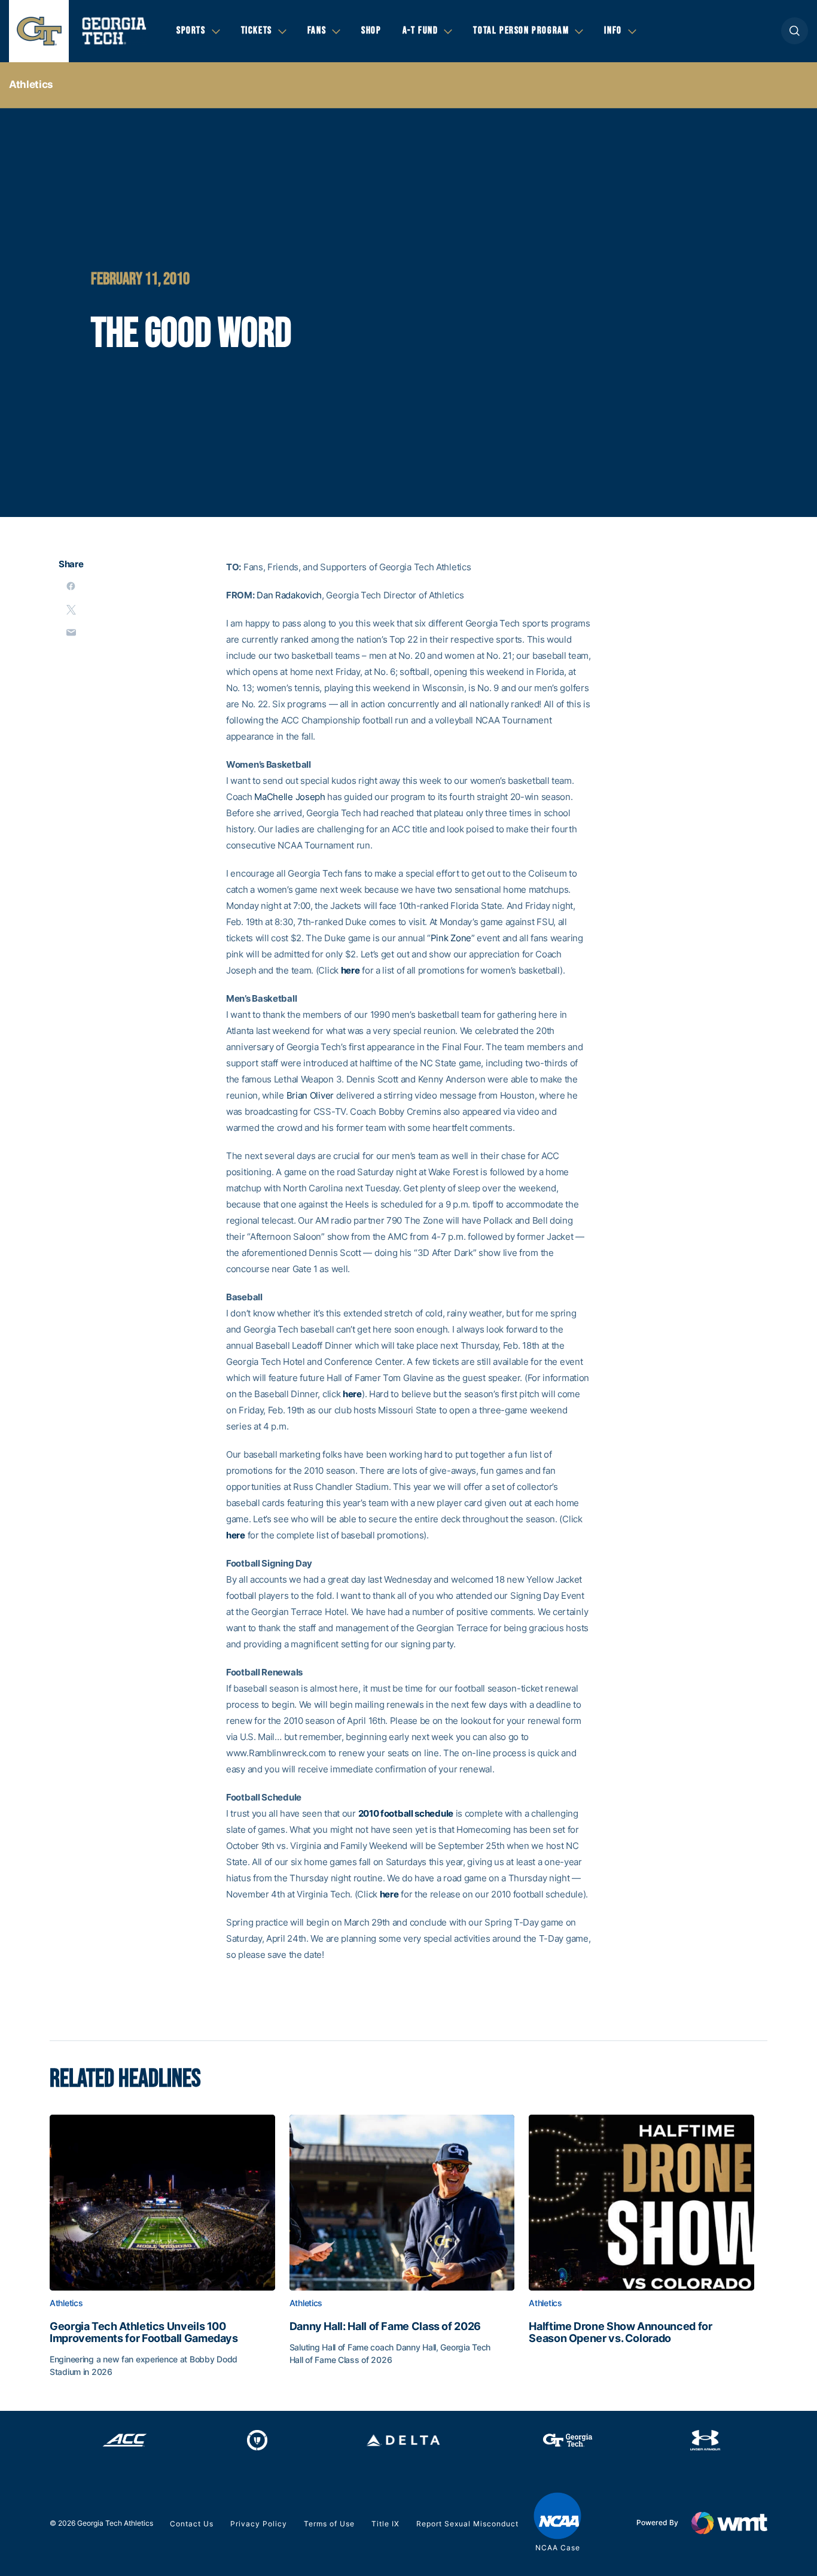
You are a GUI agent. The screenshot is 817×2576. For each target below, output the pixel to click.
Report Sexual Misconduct (467, 2524)
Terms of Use (329, 2524)
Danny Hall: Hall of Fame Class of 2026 (385, 2326)
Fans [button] (317, 31)
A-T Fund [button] (420, 31)
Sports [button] (191, 31)
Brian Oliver (310, 1095)
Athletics (31, 84)
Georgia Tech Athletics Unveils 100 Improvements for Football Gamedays (144, 2332)
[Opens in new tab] (125, 2440)
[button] (795, 31)
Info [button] (613, 31)
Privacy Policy (259, 2524)
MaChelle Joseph (290, 797)
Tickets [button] (257, 31)
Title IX (385, 2524)
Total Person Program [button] (521, 31)
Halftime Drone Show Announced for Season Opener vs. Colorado (620, 2332)
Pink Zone (451, 938)
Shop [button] (371, 31)
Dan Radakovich (289, 595)
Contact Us (192, 2524)
